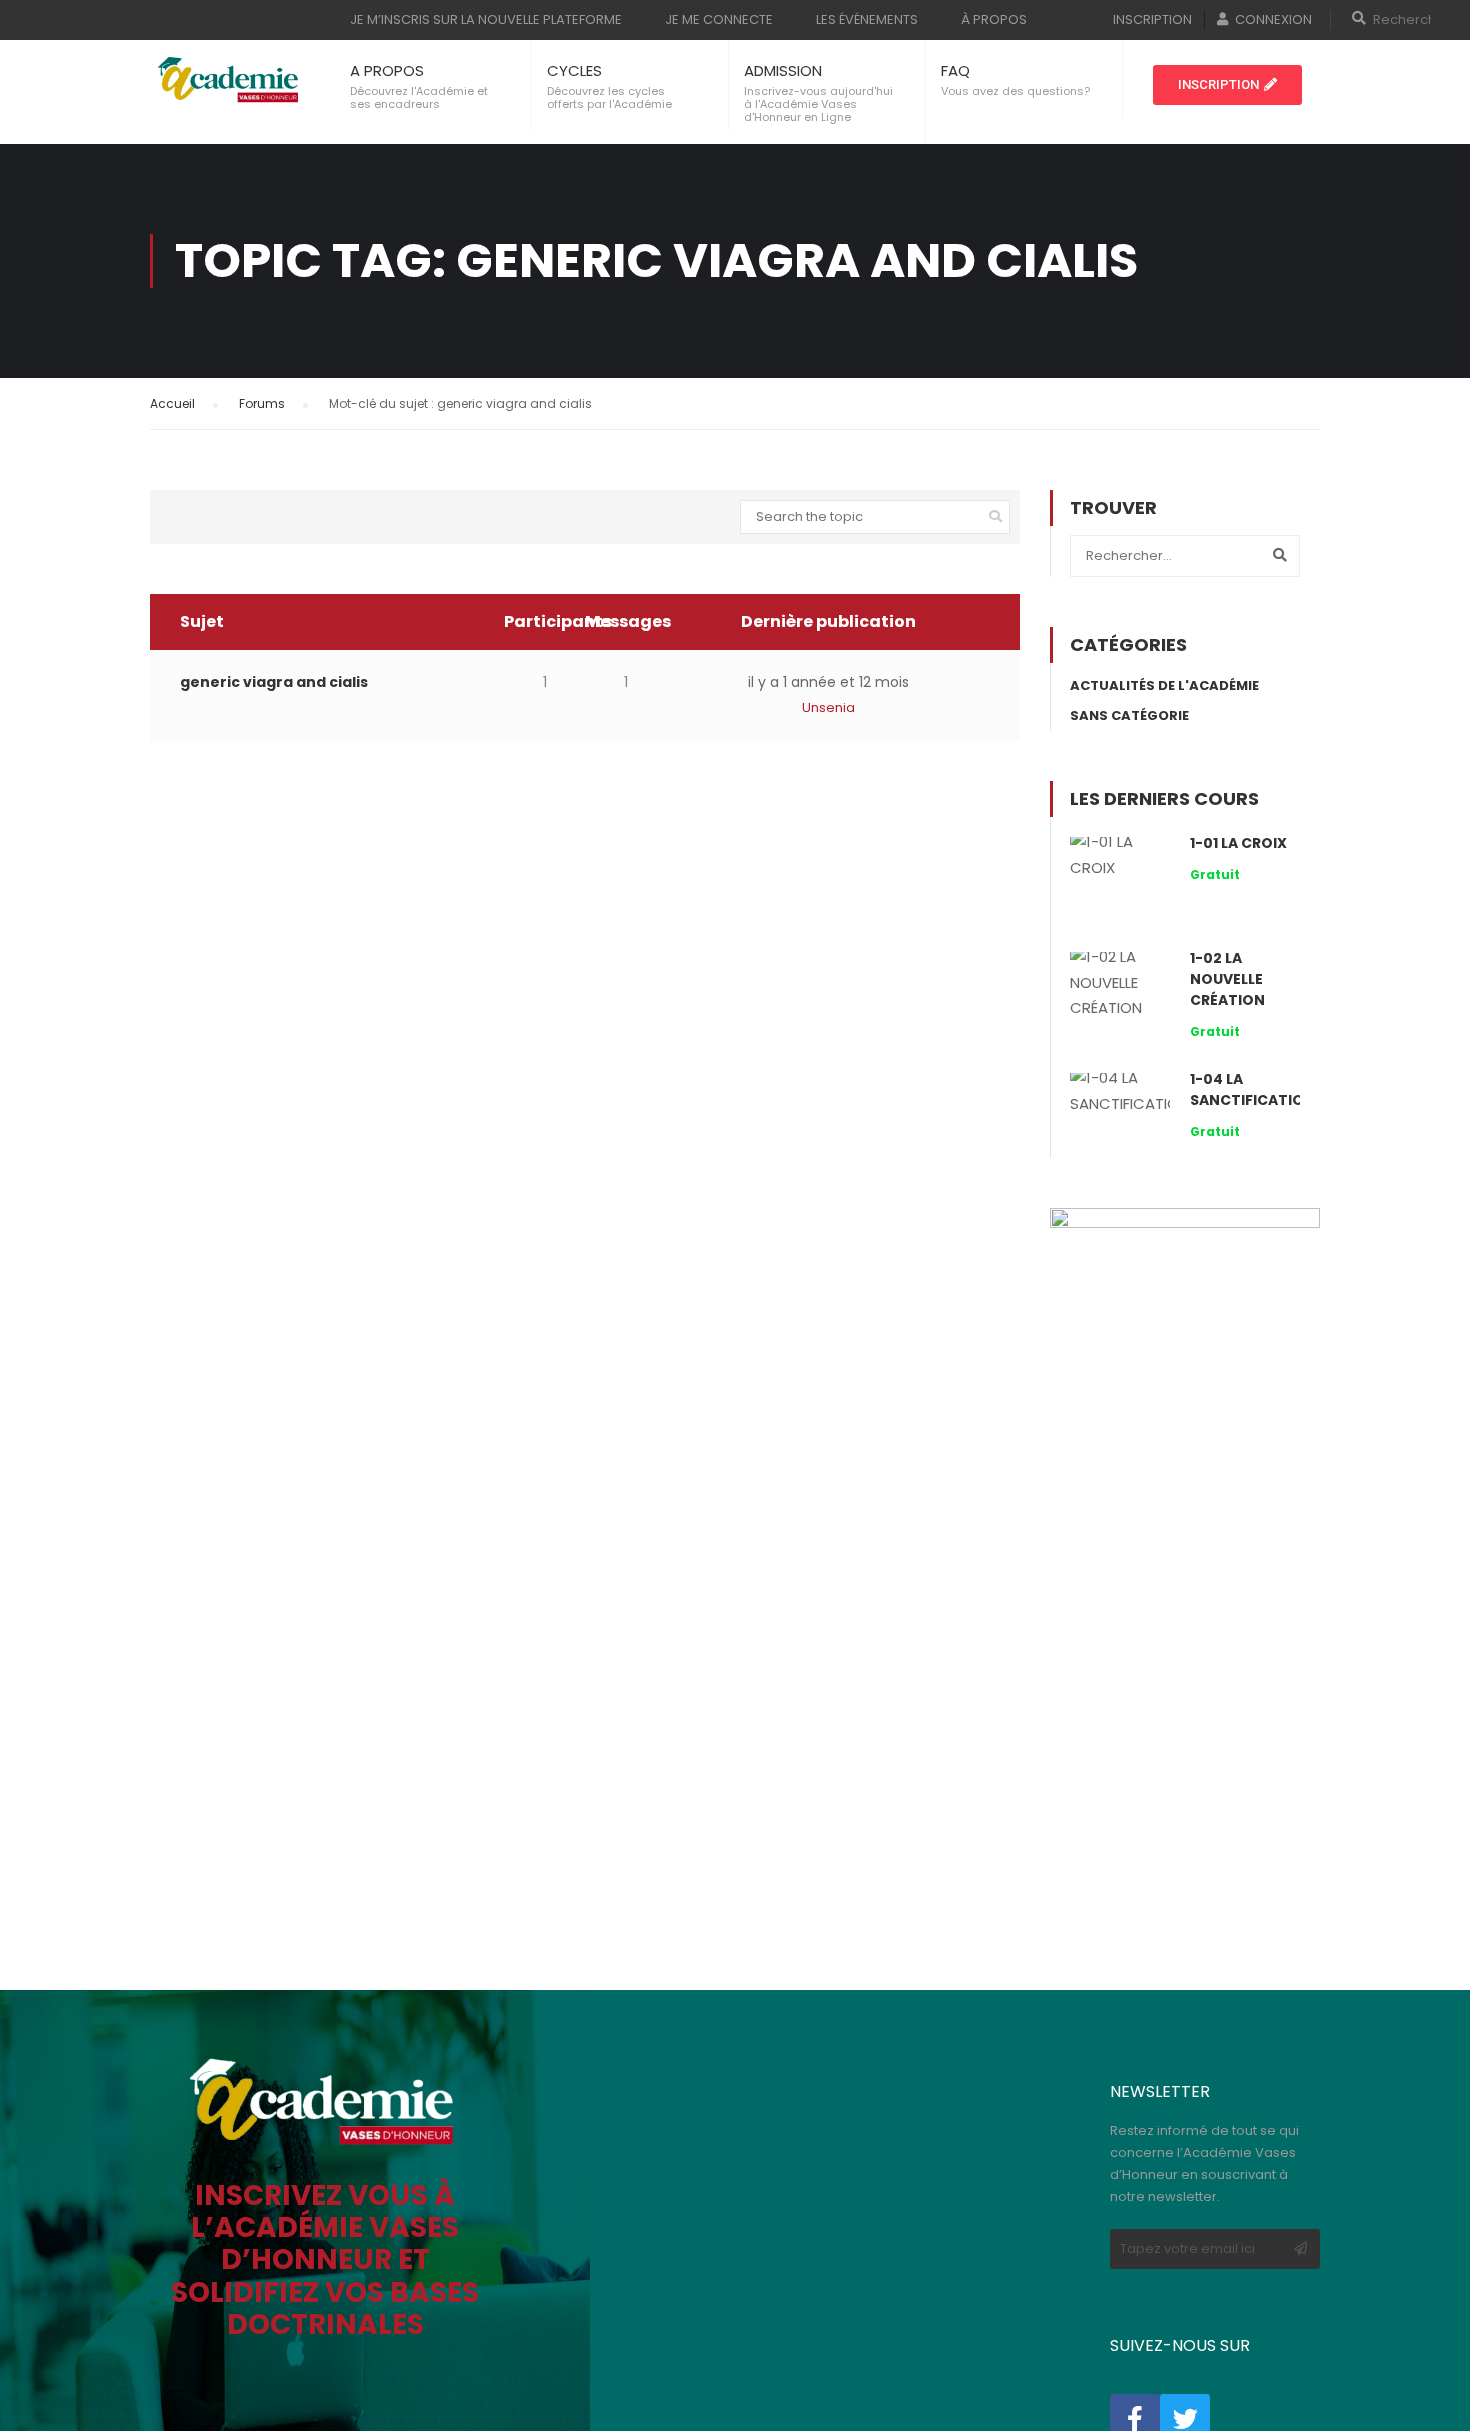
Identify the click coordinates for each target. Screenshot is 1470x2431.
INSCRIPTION (1152, 19)
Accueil (172, 403)
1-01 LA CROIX (1238, 843)
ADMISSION (783, 70)
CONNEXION (1273, 19)
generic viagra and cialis (274, 682)
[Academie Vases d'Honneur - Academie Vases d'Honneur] (230, 80)
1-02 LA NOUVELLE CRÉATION (1227, 979)
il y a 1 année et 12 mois (828, 682)
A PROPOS (387, 70)
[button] (1227, 85)
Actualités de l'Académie (1164, 685)
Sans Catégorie (1129, 715)
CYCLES (574, 70)
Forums (262, 403)
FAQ (955, 70)
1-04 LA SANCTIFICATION (1252, 1089)
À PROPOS (994, 19)
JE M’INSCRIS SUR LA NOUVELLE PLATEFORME (486, 19)
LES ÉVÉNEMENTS (867, 19)
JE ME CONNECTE (719, 19)
